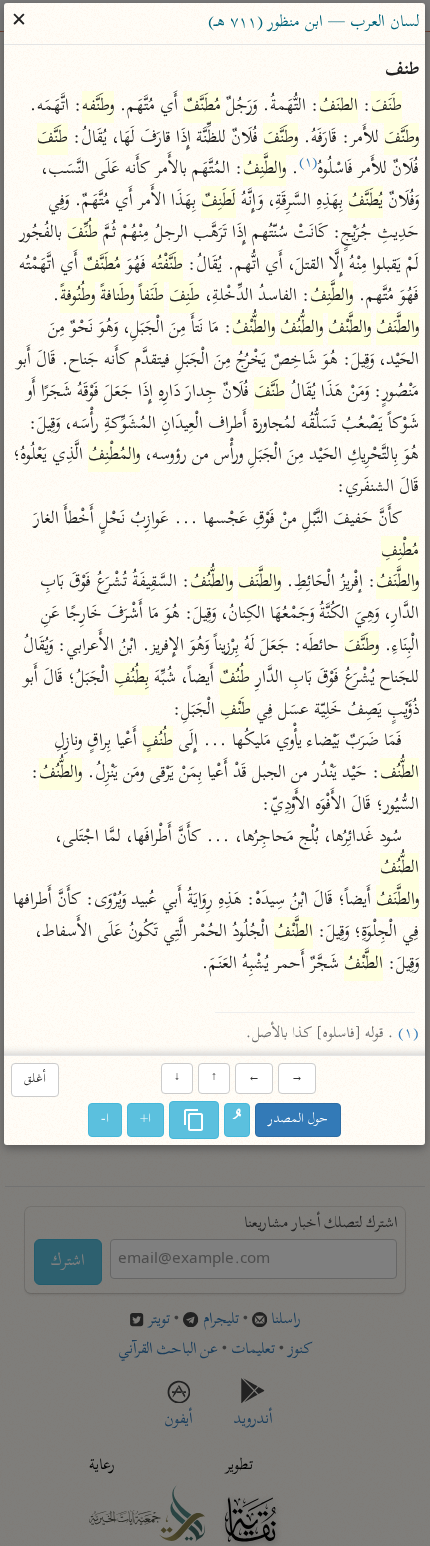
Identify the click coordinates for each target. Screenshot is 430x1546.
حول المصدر (299, 1119)
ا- (106, 1119)
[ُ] (238, 1120)
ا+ (146, 1119)
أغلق (35, 1080)
